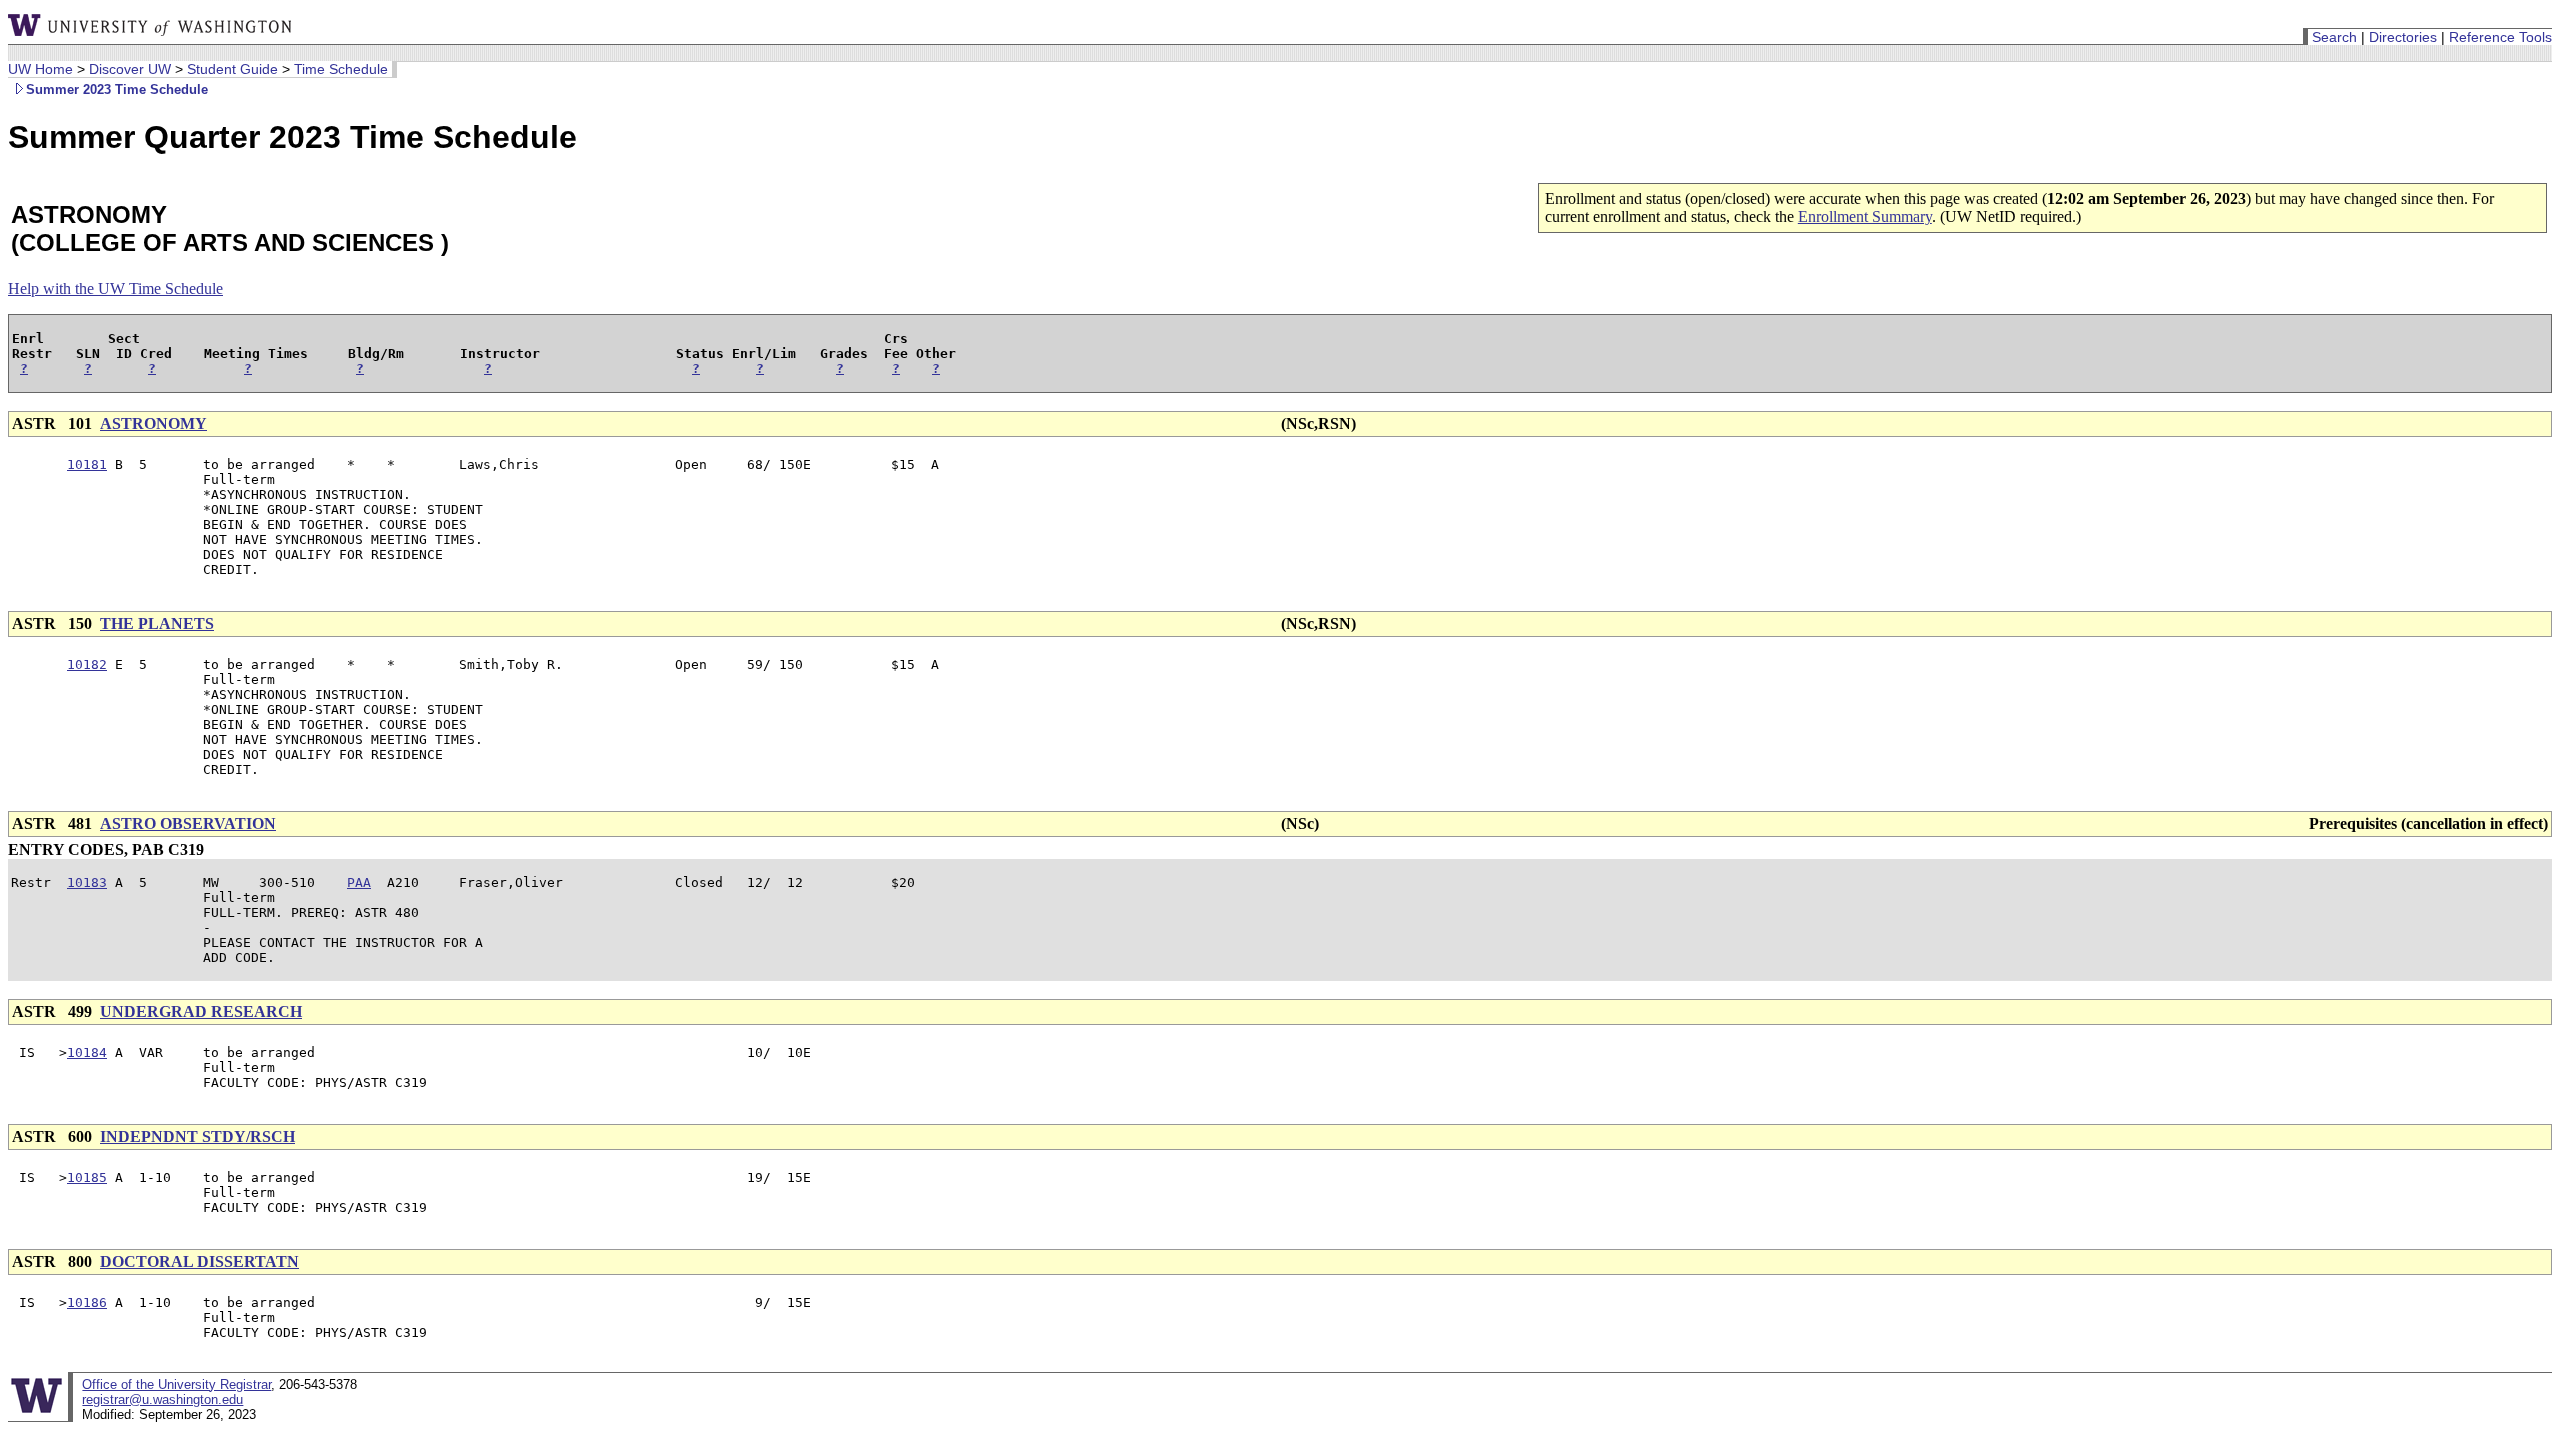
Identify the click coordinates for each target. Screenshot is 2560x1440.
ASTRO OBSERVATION (188, 823)
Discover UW (130, 69)
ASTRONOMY (153, 423)
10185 (87, 1177)
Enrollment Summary (1865, 216)
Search (2334, 37)
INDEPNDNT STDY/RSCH (197, 1136)
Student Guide (232, 69)
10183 (87, 882)
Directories (2403, 37)
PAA (359, 882)
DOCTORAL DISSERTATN (199, 1261)
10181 (87, 464)
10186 (87, 1302)
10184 (87, 1052)
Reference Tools (2500, 37)
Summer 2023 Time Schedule (117, 89)
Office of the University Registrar (176, 1384)
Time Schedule (341, 69)
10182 (87, 664)
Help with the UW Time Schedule (115, 288)
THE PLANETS (157, 623)
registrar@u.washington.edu (162, 1399)
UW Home (40, 69)
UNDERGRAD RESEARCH (201, 1011)
